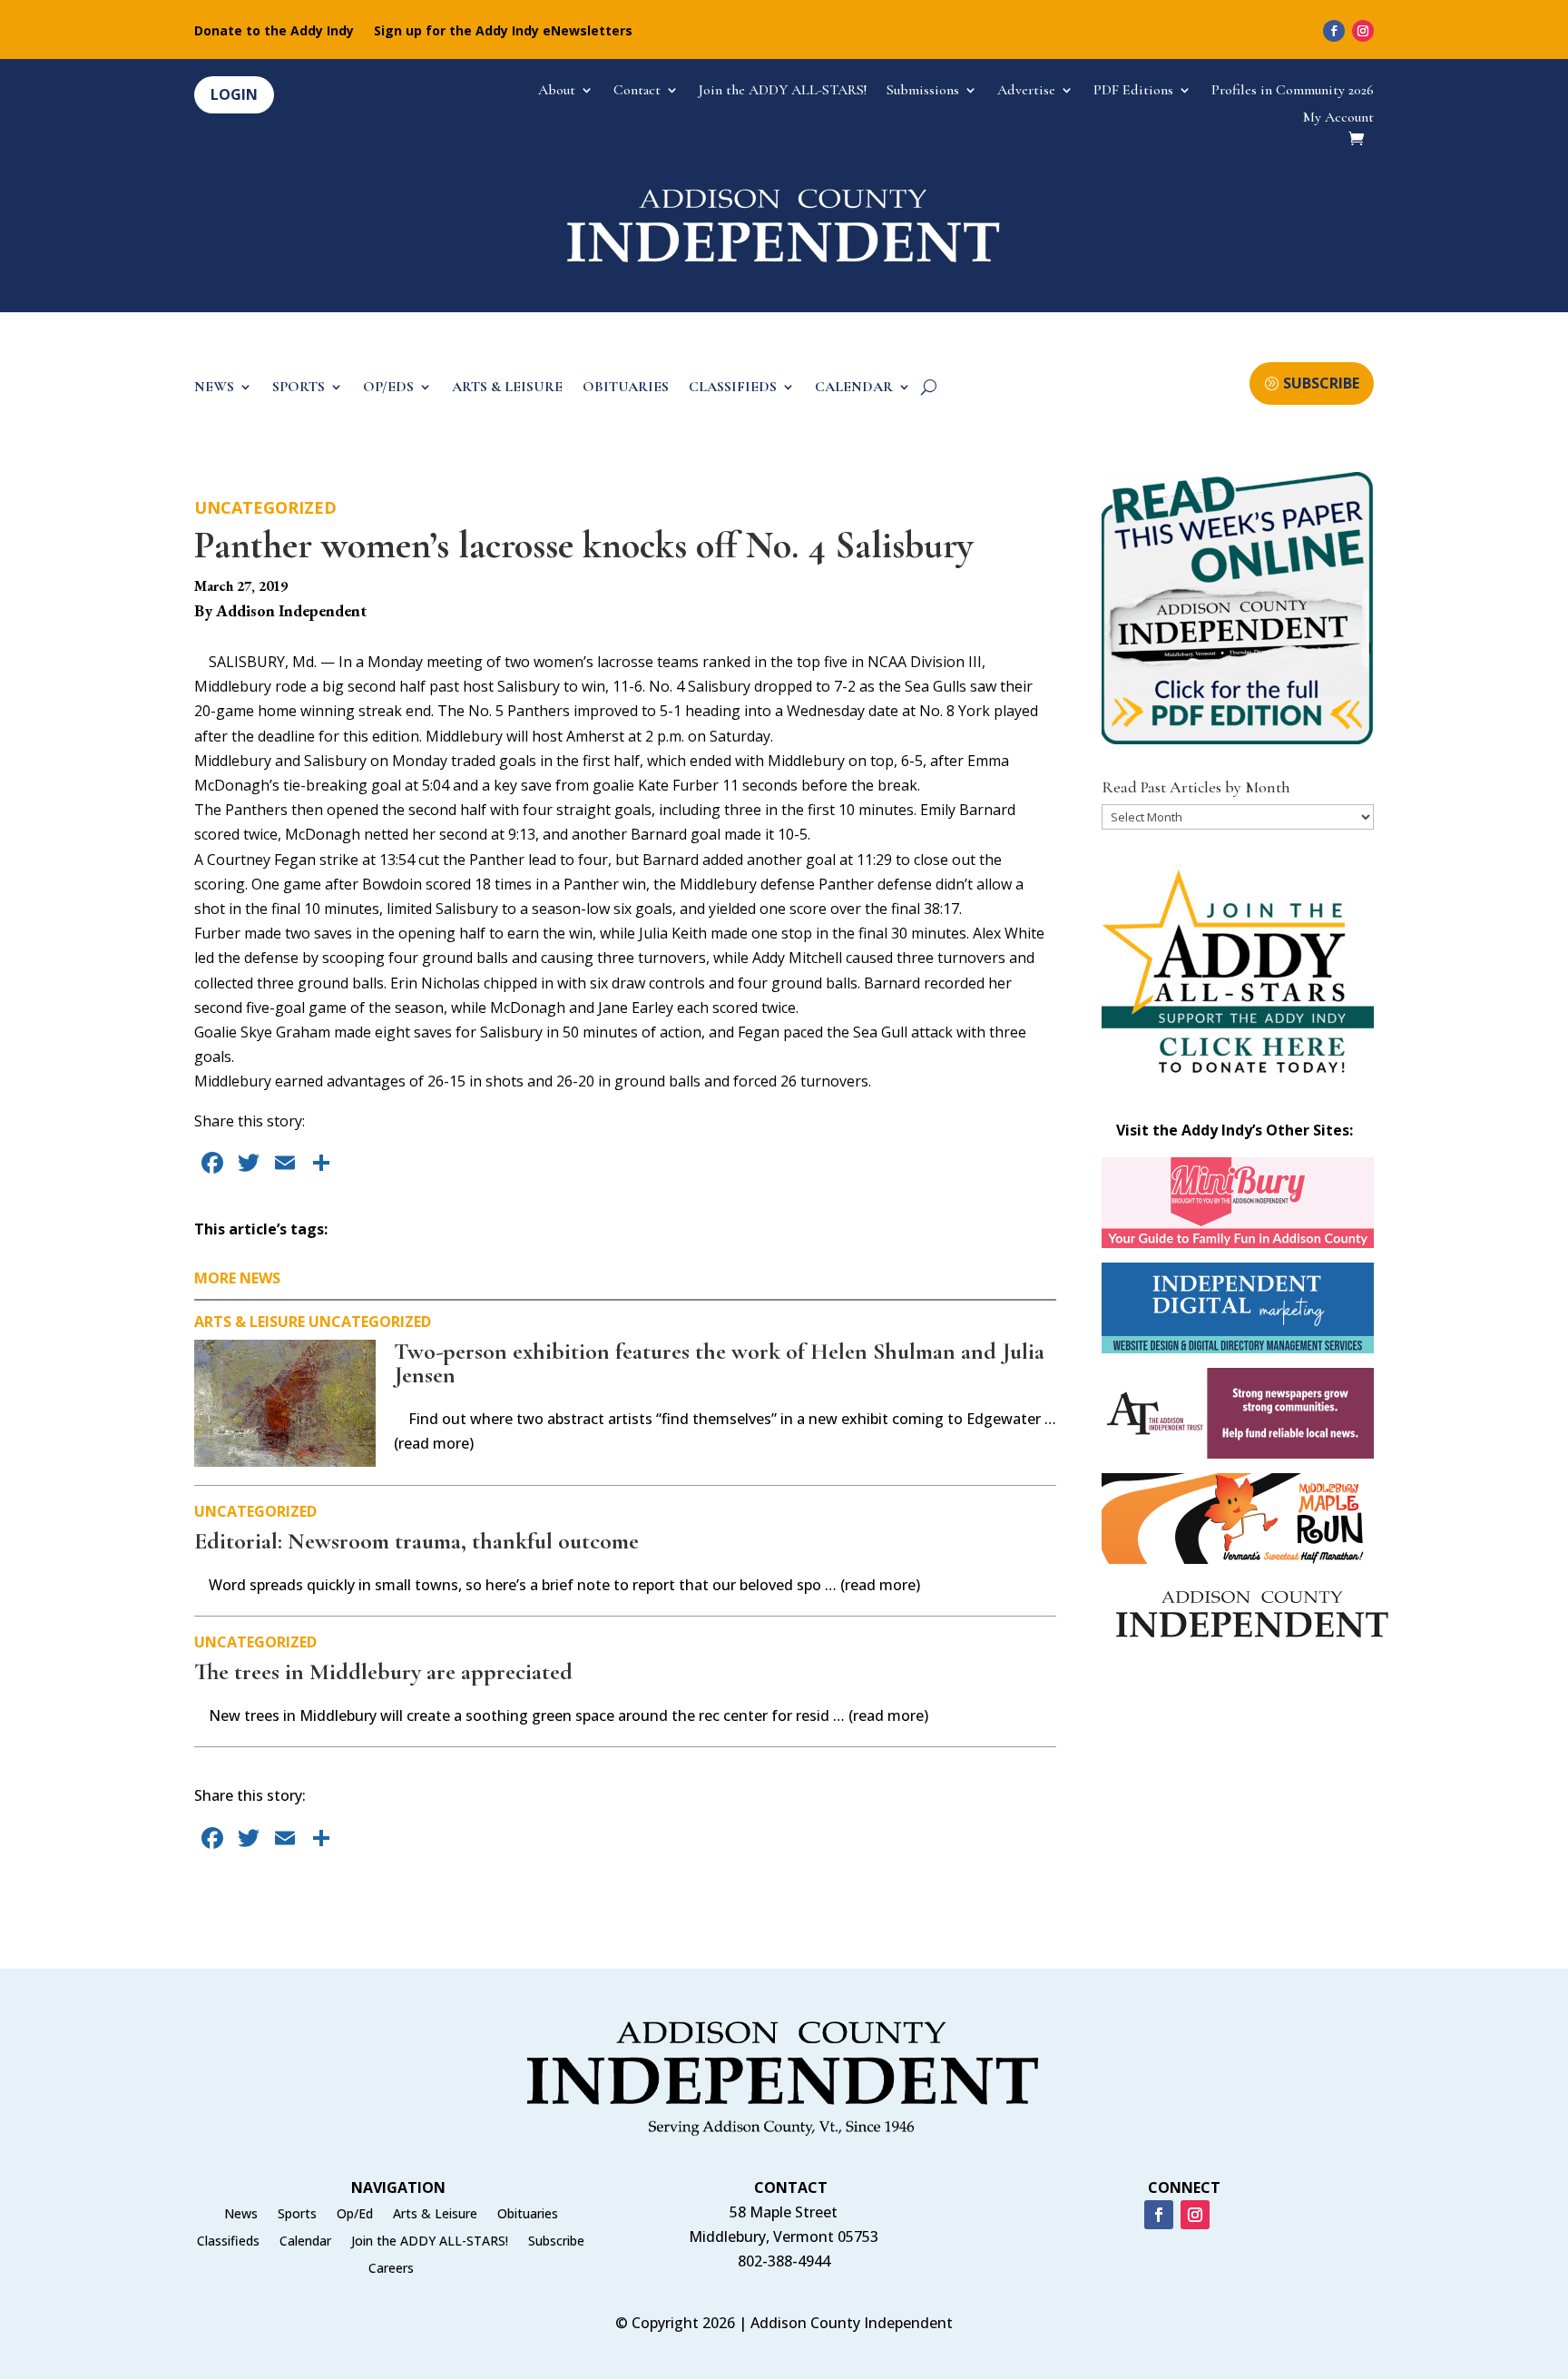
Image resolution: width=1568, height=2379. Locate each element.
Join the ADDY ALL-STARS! (783, 91)
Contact (637, 91)
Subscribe (556, 2242)
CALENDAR (854, 388)
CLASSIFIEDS (733, 388)
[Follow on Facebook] (1334, 31)
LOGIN (234, 94)
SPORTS (299, 388)
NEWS (214, 388)
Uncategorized (265, 507)
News (241, 2215)
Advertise (1026, 91)
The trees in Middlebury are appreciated (383, 1671)
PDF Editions (1133, 91)
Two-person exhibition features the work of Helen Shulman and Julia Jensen (719, 1363)
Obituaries (528, 2215)
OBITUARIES (626, 388)
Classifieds (228, 2242)
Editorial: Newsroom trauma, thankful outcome (416, 1541)
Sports (297, 2215)
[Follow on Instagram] (1363, 31)
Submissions (923, 91)
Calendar (305, 2242)
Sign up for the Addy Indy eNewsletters (503, 32)
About (557, 91)
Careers (391, 2269)
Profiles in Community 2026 (1293, 91)
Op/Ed (355, 2215)
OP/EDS (388, 388)
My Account (1338, 118)
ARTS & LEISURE (507, 388)
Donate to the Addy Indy (274, 32)
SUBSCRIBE (1321, 383)
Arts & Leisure (250, 1322)
